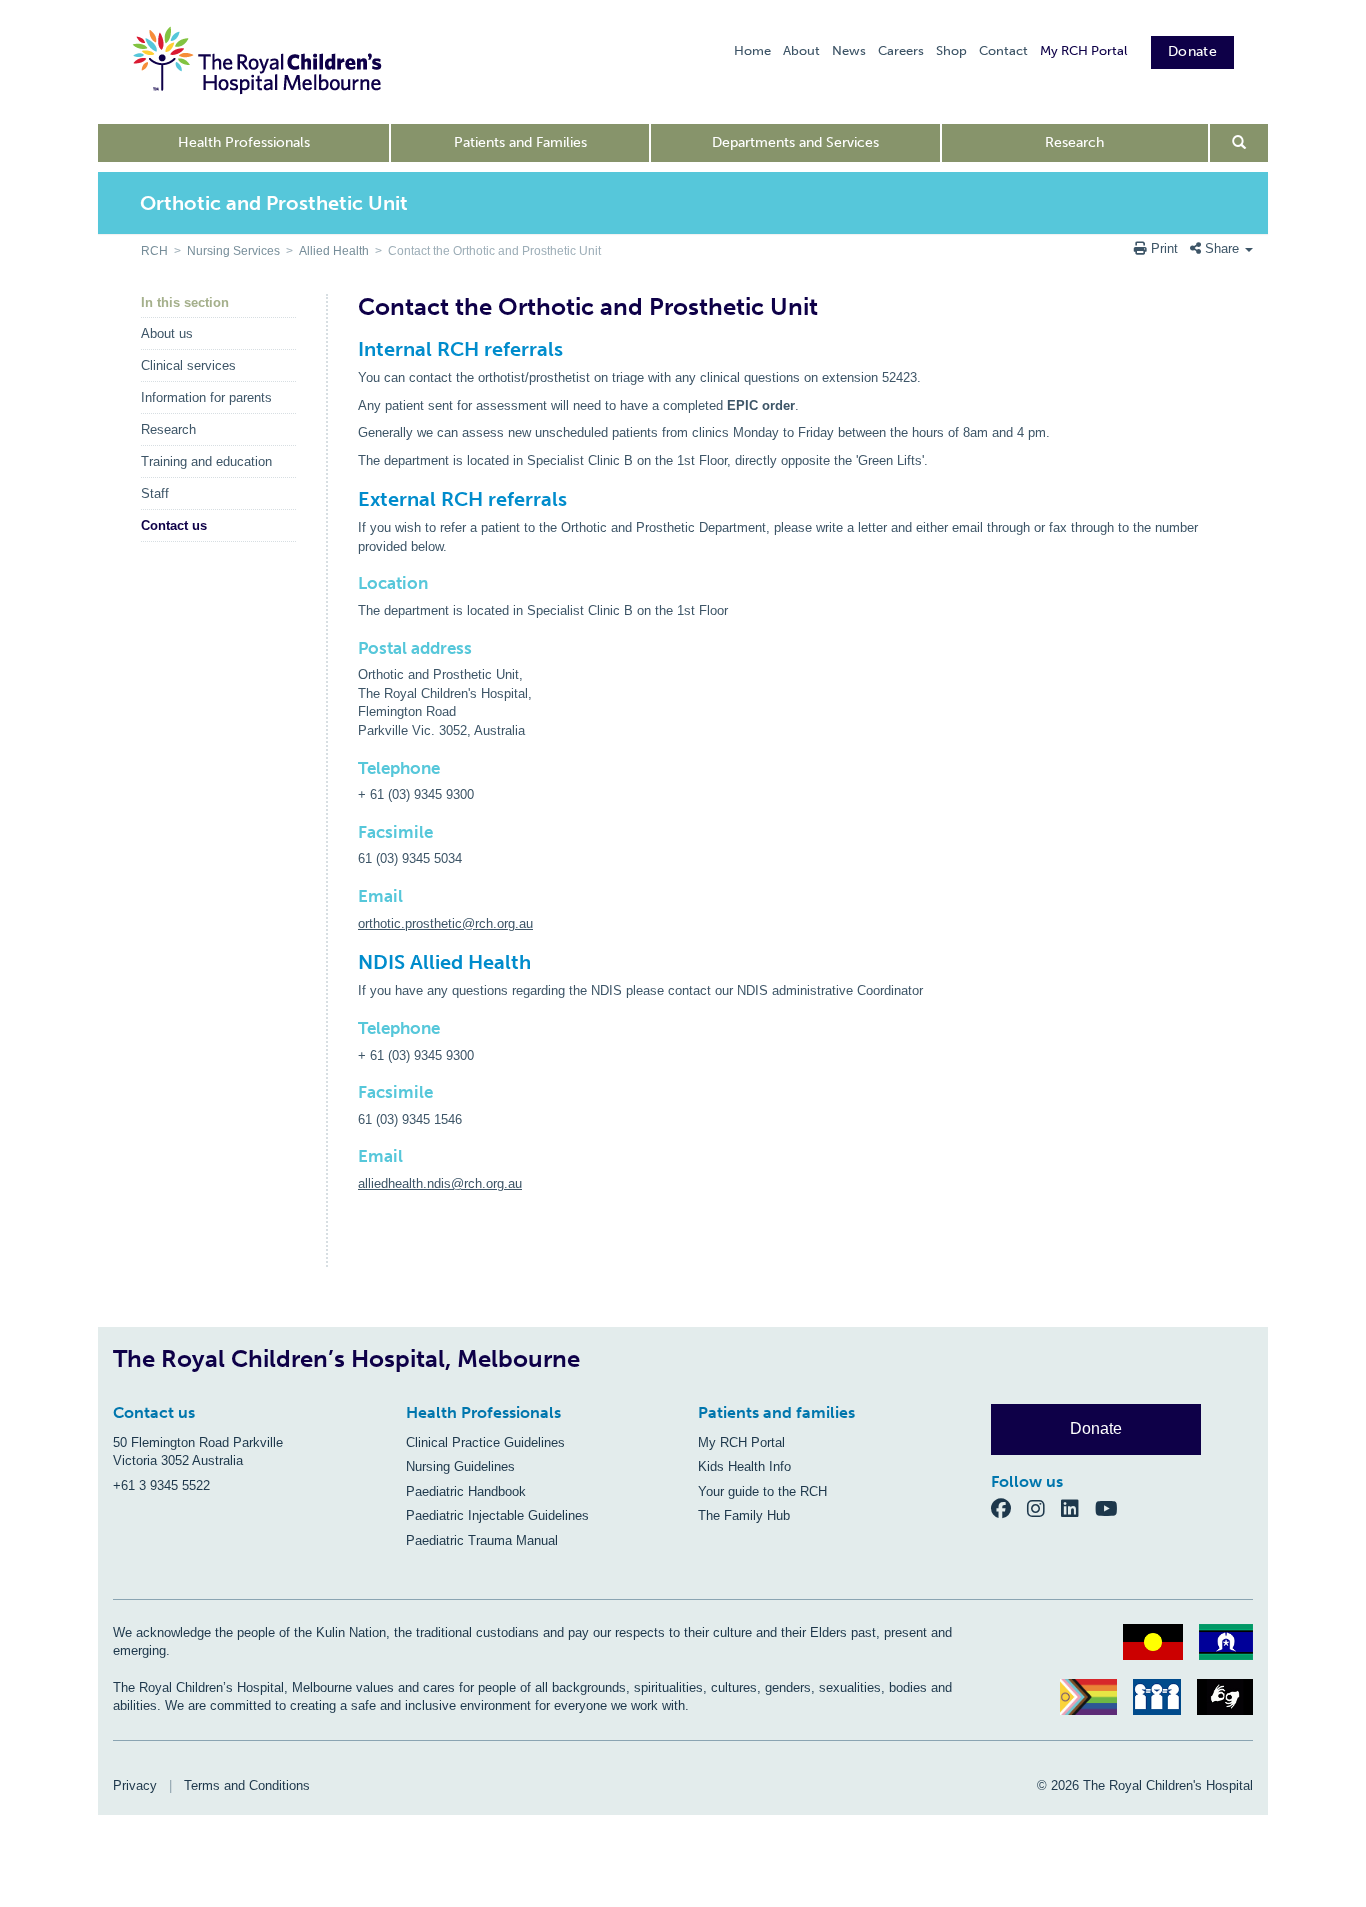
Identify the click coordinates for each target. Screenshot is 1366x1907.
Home (752, 50)
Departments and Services (795, 142)
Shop (951, 50)
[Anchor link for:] (351, 1248)
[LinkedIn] (1078, 1507)
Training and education (206, 461)
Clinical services (188, 365)
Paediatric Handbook (466, 1491)
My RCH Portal (1083, 50)
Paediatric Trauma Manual (482, 1540)
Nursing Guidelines (460, 1466)
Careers (901, 50)
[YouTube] (1112, 1507)
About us (167, 333)
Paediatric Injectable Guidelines (497, 1515)
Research (1074, 142)
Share (1222, 248)
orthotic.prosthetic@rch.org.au (445, 923)
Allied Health (334, 251)
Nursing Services (233, 251)
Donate (1192, 51)
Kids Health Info (744, 1466)
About (801, 50)
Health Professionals (244, 142)
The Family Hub (744, 1515)
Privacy (135, 1785)
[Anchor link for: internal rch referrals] (349, 349)
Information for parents (206, 397)
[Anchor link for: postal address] (351, 648)
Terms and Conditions (247, 1785)
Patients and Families (520, 142)
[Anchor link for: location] (351, 583)
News (849, 50)
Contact (1003, 50)
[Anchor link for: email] (351, 896)
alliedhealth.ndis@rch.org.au (440, 1183)
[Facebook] (1009, 1507)
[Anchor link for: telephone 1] (351, 1028)
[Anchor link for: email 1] (351, 1156)
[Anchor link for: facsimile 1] (351, 1092)
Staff (155, 493)
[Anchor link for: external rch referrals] (349, 499)
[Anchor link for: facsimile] (351, 832)
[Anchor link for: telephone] (351, 768)
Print (1164, 248)
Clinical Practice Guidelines (485, 1442)
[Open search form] (1239, 143)
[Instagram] (1044, 1507)
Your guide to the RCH (762, 1491)
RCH (154, 251)
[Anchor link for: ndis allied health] (349, 962)
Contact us (174, 525)
